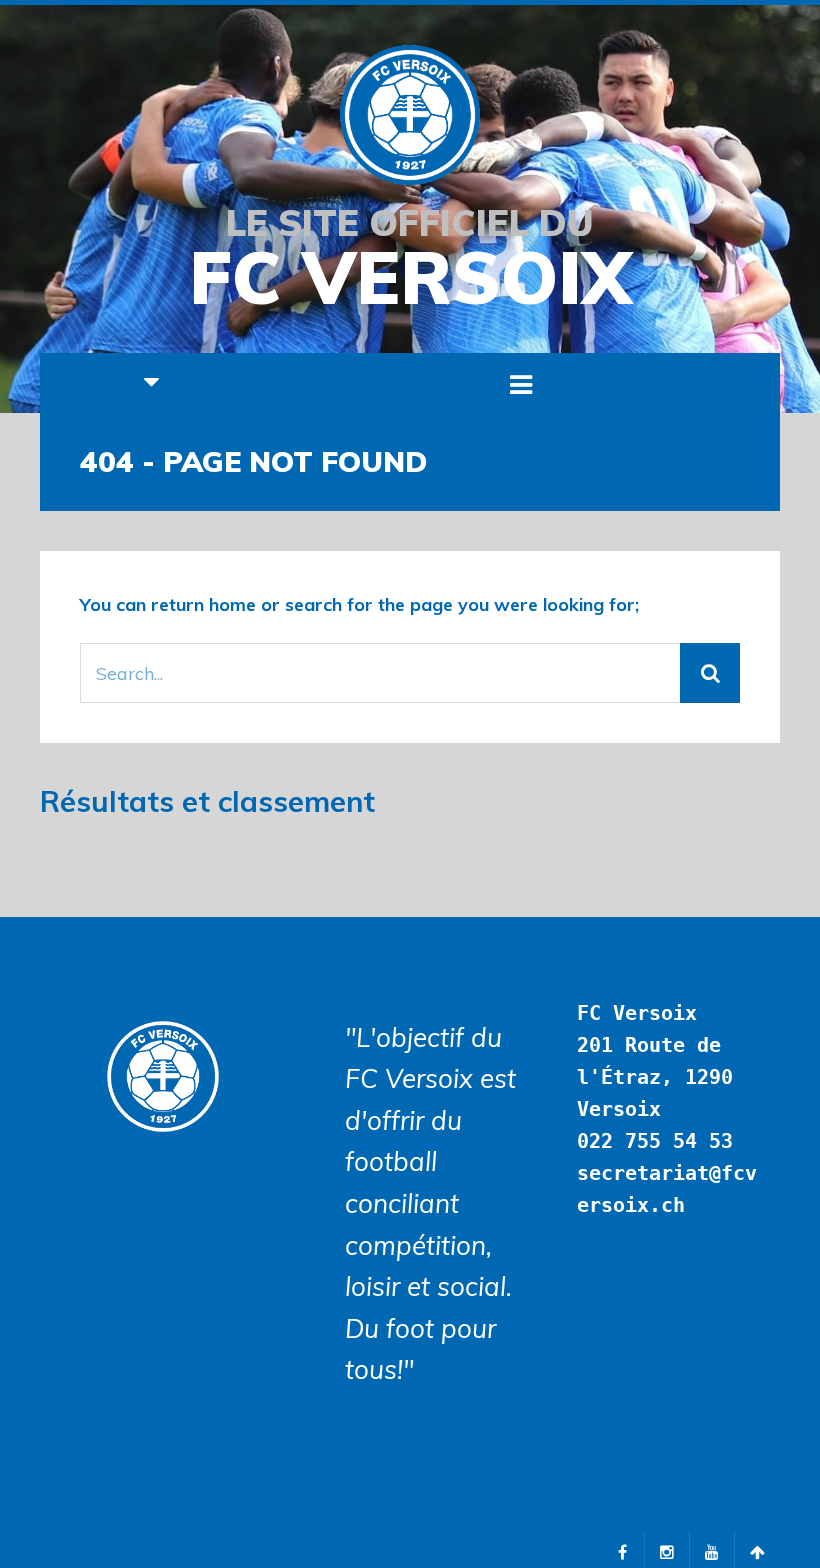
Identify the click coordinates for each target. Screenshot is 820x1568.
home (232, 604)
